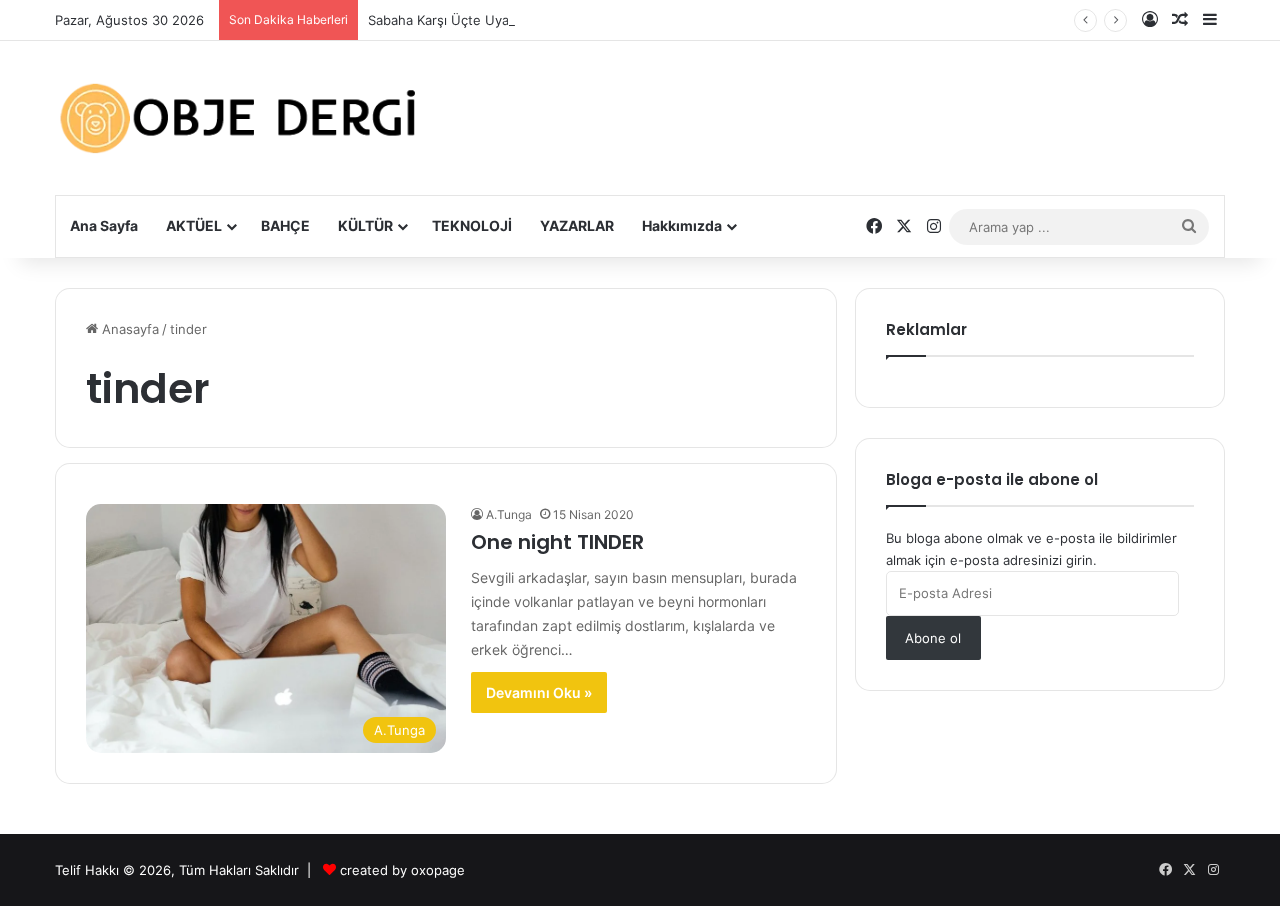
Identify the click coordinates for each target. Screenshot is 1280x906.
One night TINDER (557, 542)
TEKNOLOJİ (472, 225)
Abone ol (933, 638)
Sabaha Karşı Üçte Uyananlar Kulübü (481, 20)
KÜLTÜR (365, 225)
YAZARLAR (577, 225)
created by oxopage (402, 870)
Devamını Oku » (539, 692)
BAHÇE (285, 225)
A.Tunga (509, 514)
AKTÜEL (194, 225)
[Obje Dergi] (240, 118)
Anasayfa (128, 329)
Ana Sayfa (104, 225)
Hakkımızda (682, 225)
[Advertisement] (840, 102)
